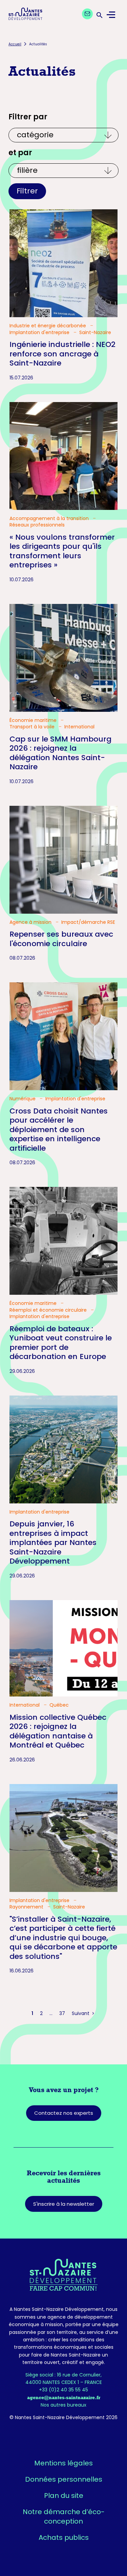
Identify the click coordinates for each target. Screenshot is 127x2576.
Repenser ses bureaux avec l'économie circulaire (61, 939)
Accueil (15, 44)
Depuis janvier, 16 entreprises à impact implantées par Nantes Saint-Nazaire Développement (53, 1542)
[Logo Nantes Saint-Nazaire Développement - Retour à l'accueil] (25, 15)
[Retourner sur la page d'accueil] (63, 2275)
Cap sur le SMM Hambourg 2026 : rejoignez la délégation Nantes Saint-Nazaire (60, 753)
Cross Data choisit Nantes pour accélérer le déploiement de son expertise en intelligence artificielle (59, 1130)
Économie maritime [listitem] (34, 720)
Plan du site (64, 2496)
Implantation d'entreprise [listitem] (40, 333)
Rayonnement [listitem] (27, 1907)
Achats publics (64, 2537)
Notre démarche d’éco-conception (64, 2516)
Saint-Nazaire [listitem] (95, 333)
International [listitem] (79, 727)
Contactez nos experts (64, 2113)
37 (62, 2013)
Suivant (81, 2013)
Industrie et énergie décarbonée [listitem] (48, 326)
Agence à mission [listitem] (31, 922)
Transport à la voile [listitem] (33, 727)
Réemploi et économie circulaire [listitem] (49, 1310)
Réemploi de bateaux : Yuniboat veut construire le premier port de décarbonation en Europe (61, 1343)
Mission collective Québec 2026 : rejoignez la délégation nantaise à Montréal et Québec (58, 1731)
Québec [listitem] (59, 1705)
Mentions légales (63, 2463)
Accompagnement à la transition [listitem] (50, 519)
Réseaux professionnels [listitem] (37, 525)
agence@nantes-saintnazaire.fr (64, 2397)
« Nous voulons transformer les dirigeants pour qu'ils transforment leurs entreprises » (62, 551)
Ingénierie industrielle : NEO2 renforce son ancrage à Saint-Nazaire (62, 354)
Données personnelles (64, 2479)
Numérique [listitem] (23, 1099)
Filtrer (27, 191)
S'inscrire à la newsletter (64, 2204)
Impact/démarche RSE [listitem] (88, 922)
